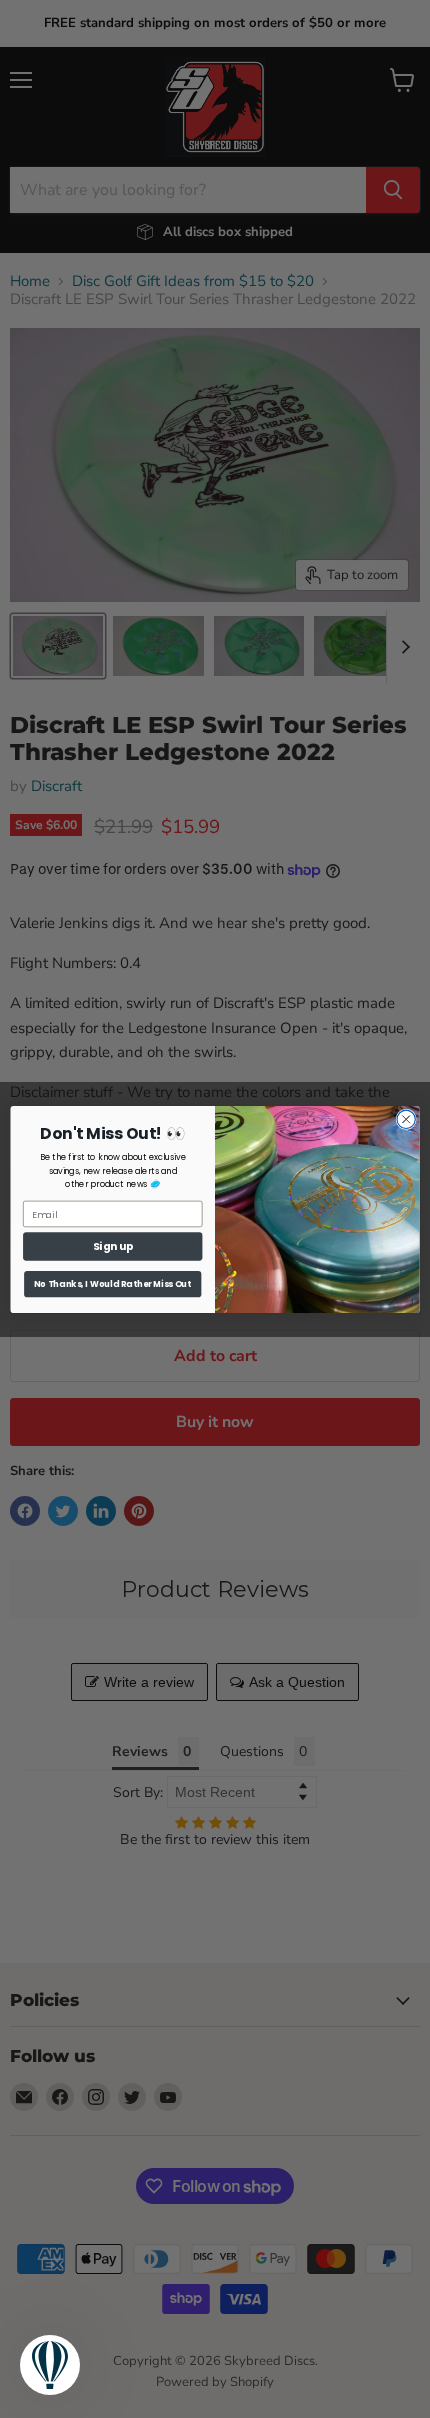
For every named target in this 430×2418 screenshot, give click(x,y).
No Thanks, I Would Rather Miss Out (112, 1283)
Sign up (113, 1246)
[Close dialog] (406, 1119)
